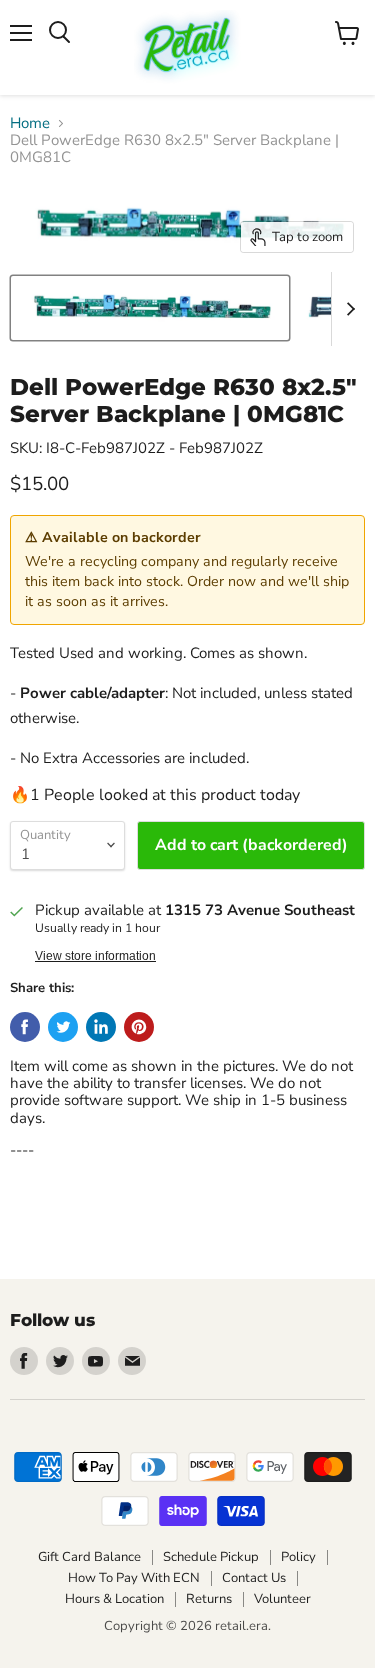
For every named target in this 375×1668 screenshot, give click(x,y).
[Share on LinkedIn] (101, 1027)
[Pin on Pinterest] (139, 1027)
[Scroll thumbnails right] (347, 309)
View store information (95, 956)
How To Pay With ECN (134, 1578)
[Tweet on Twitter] (63, 1027)
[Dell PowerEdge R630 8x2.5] (150, 308)
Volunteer (282, 1599)
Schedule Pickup (211, 1557)
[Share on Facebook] (25, 1027)
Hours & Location (114, 1599)
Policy (298, 1557)
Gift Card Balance (89, 1557)
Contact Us (254, 1578)
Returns (209, 1599)
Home (30, 123)
